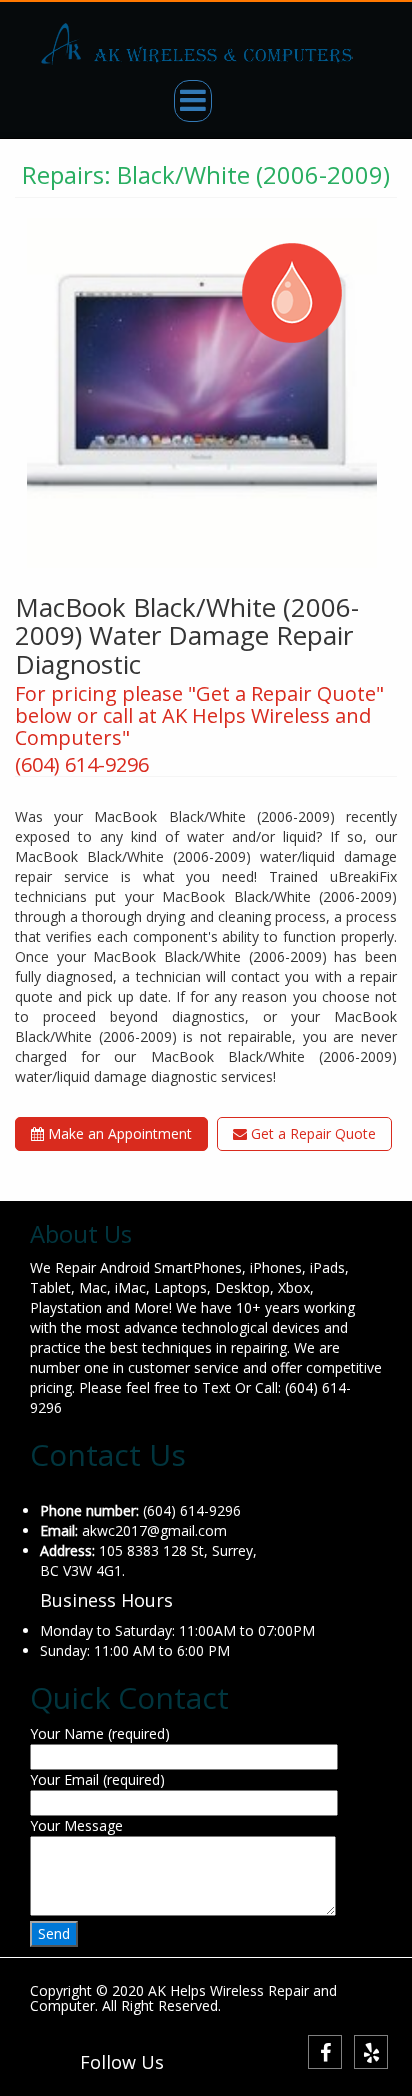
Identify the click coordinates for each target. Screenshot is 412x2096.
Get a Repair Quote (311, 1133)
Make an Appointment (118, 1133)
